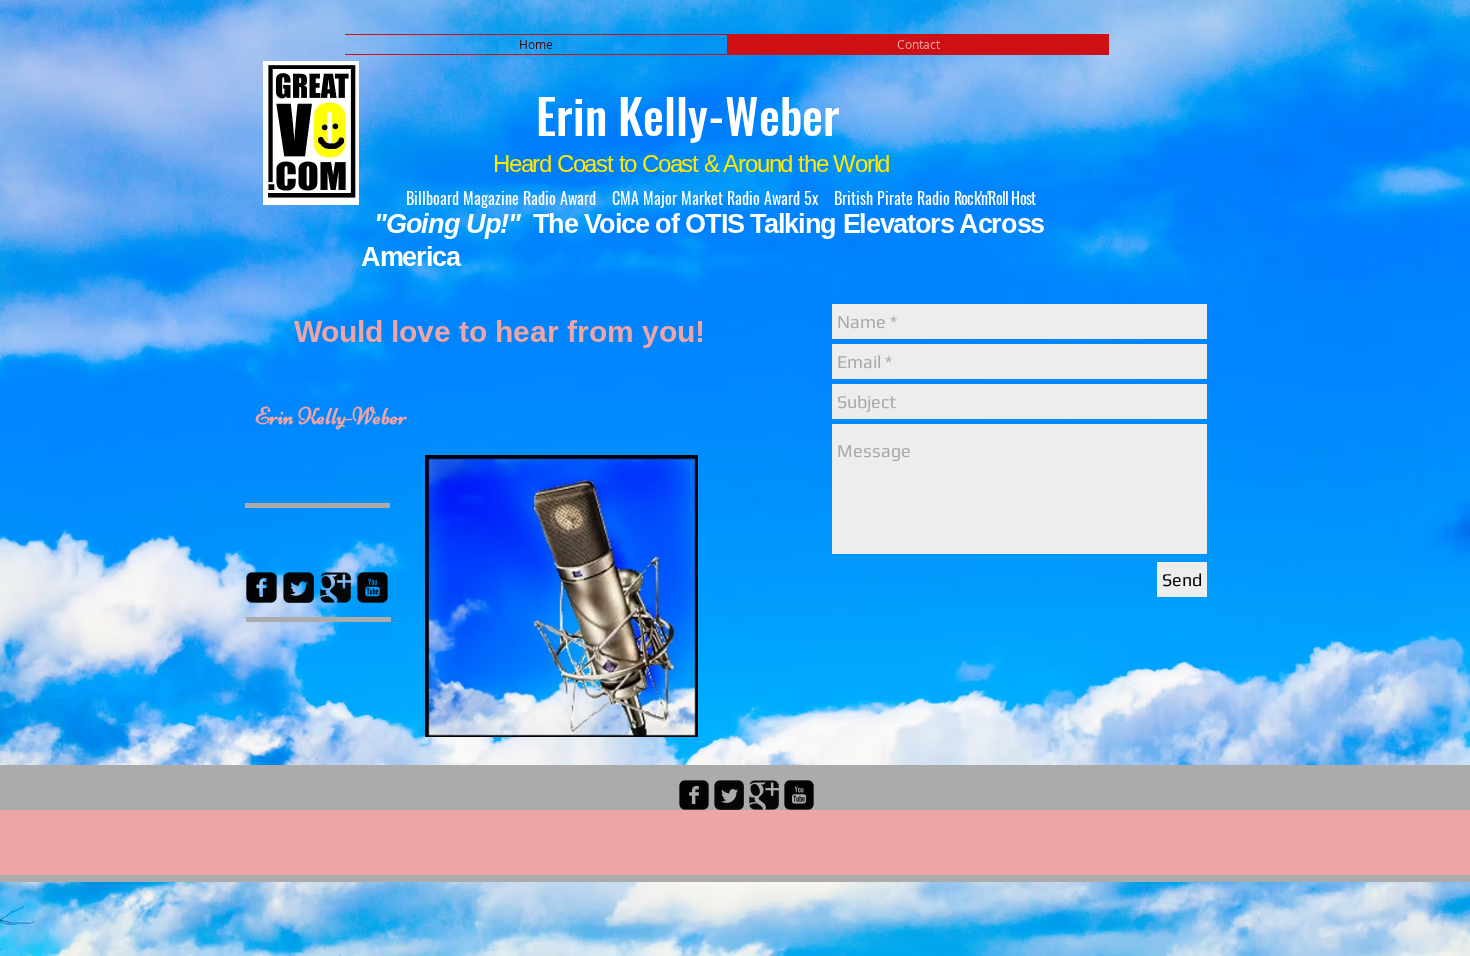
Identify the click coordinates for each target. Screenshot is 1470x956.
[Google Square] (335, 587)
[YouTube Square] (372, 587)
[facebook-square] (694, 795)
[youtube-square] (799, 795)
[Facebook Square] (261, 587)
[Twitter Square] (298, 587)
